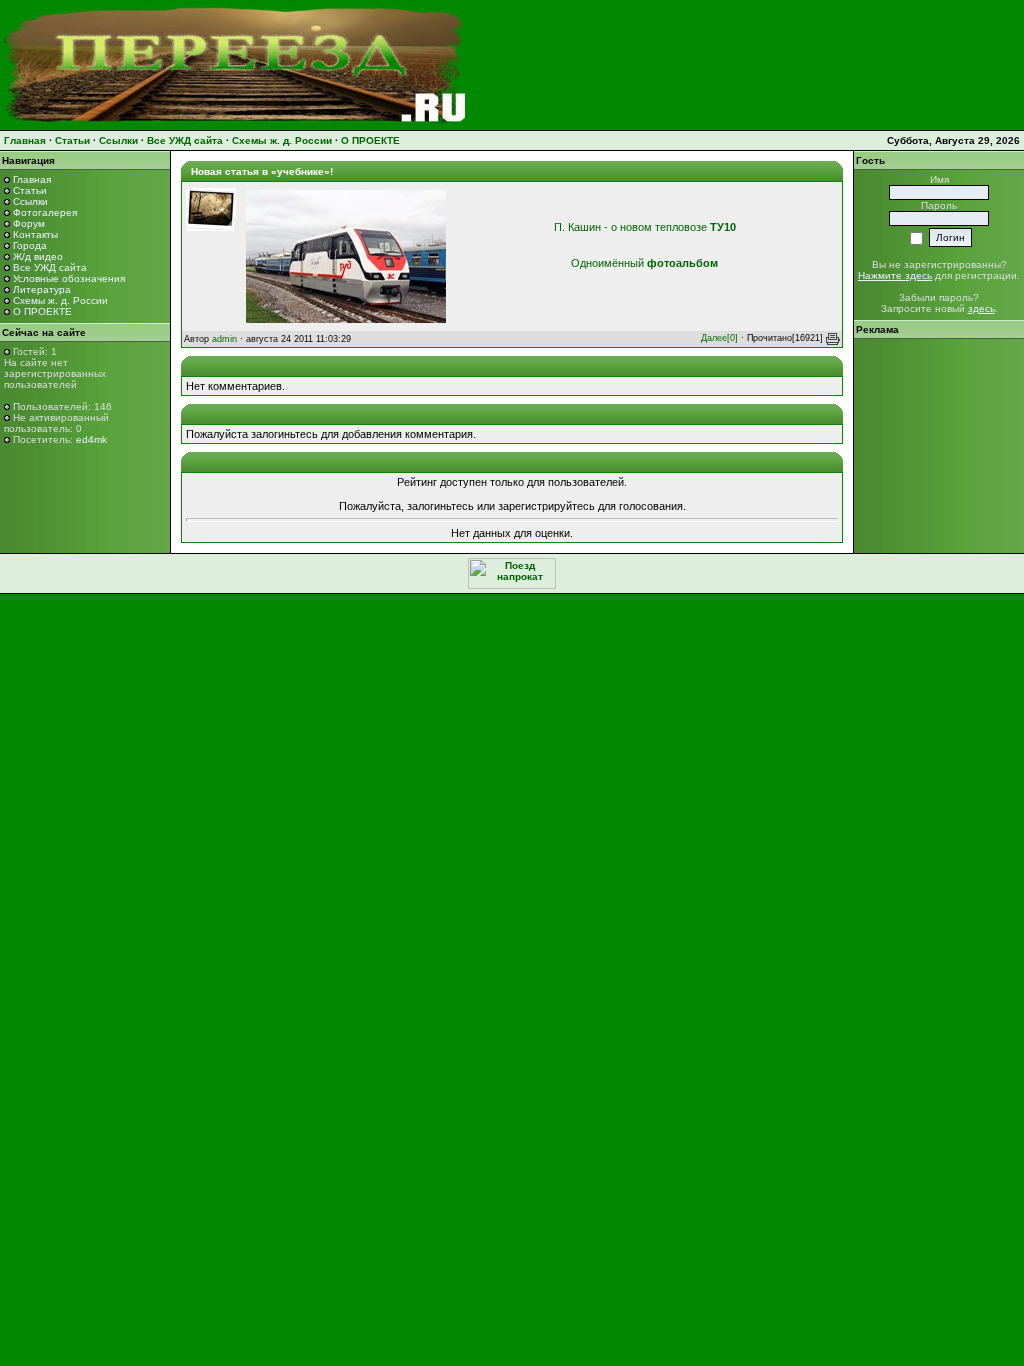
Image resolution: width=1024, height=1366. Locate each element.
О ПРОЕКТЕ (370, 140)
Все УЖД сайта (185, 140)
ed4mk (91, 439)
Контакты (35, 234)
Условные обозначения (69, 278)
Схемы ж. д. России (282, 140)
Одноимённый (644, 263)
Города (30, 245)
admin (224, 339)
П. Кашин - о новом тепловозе (645, 227)
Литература (42, 289)
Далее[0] (719, 338)
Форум (29, 223)
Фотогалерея (45, 212)
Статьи (72, 140)
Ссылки (118, 140)
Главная (25, 140)
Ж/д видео (38, 256)
